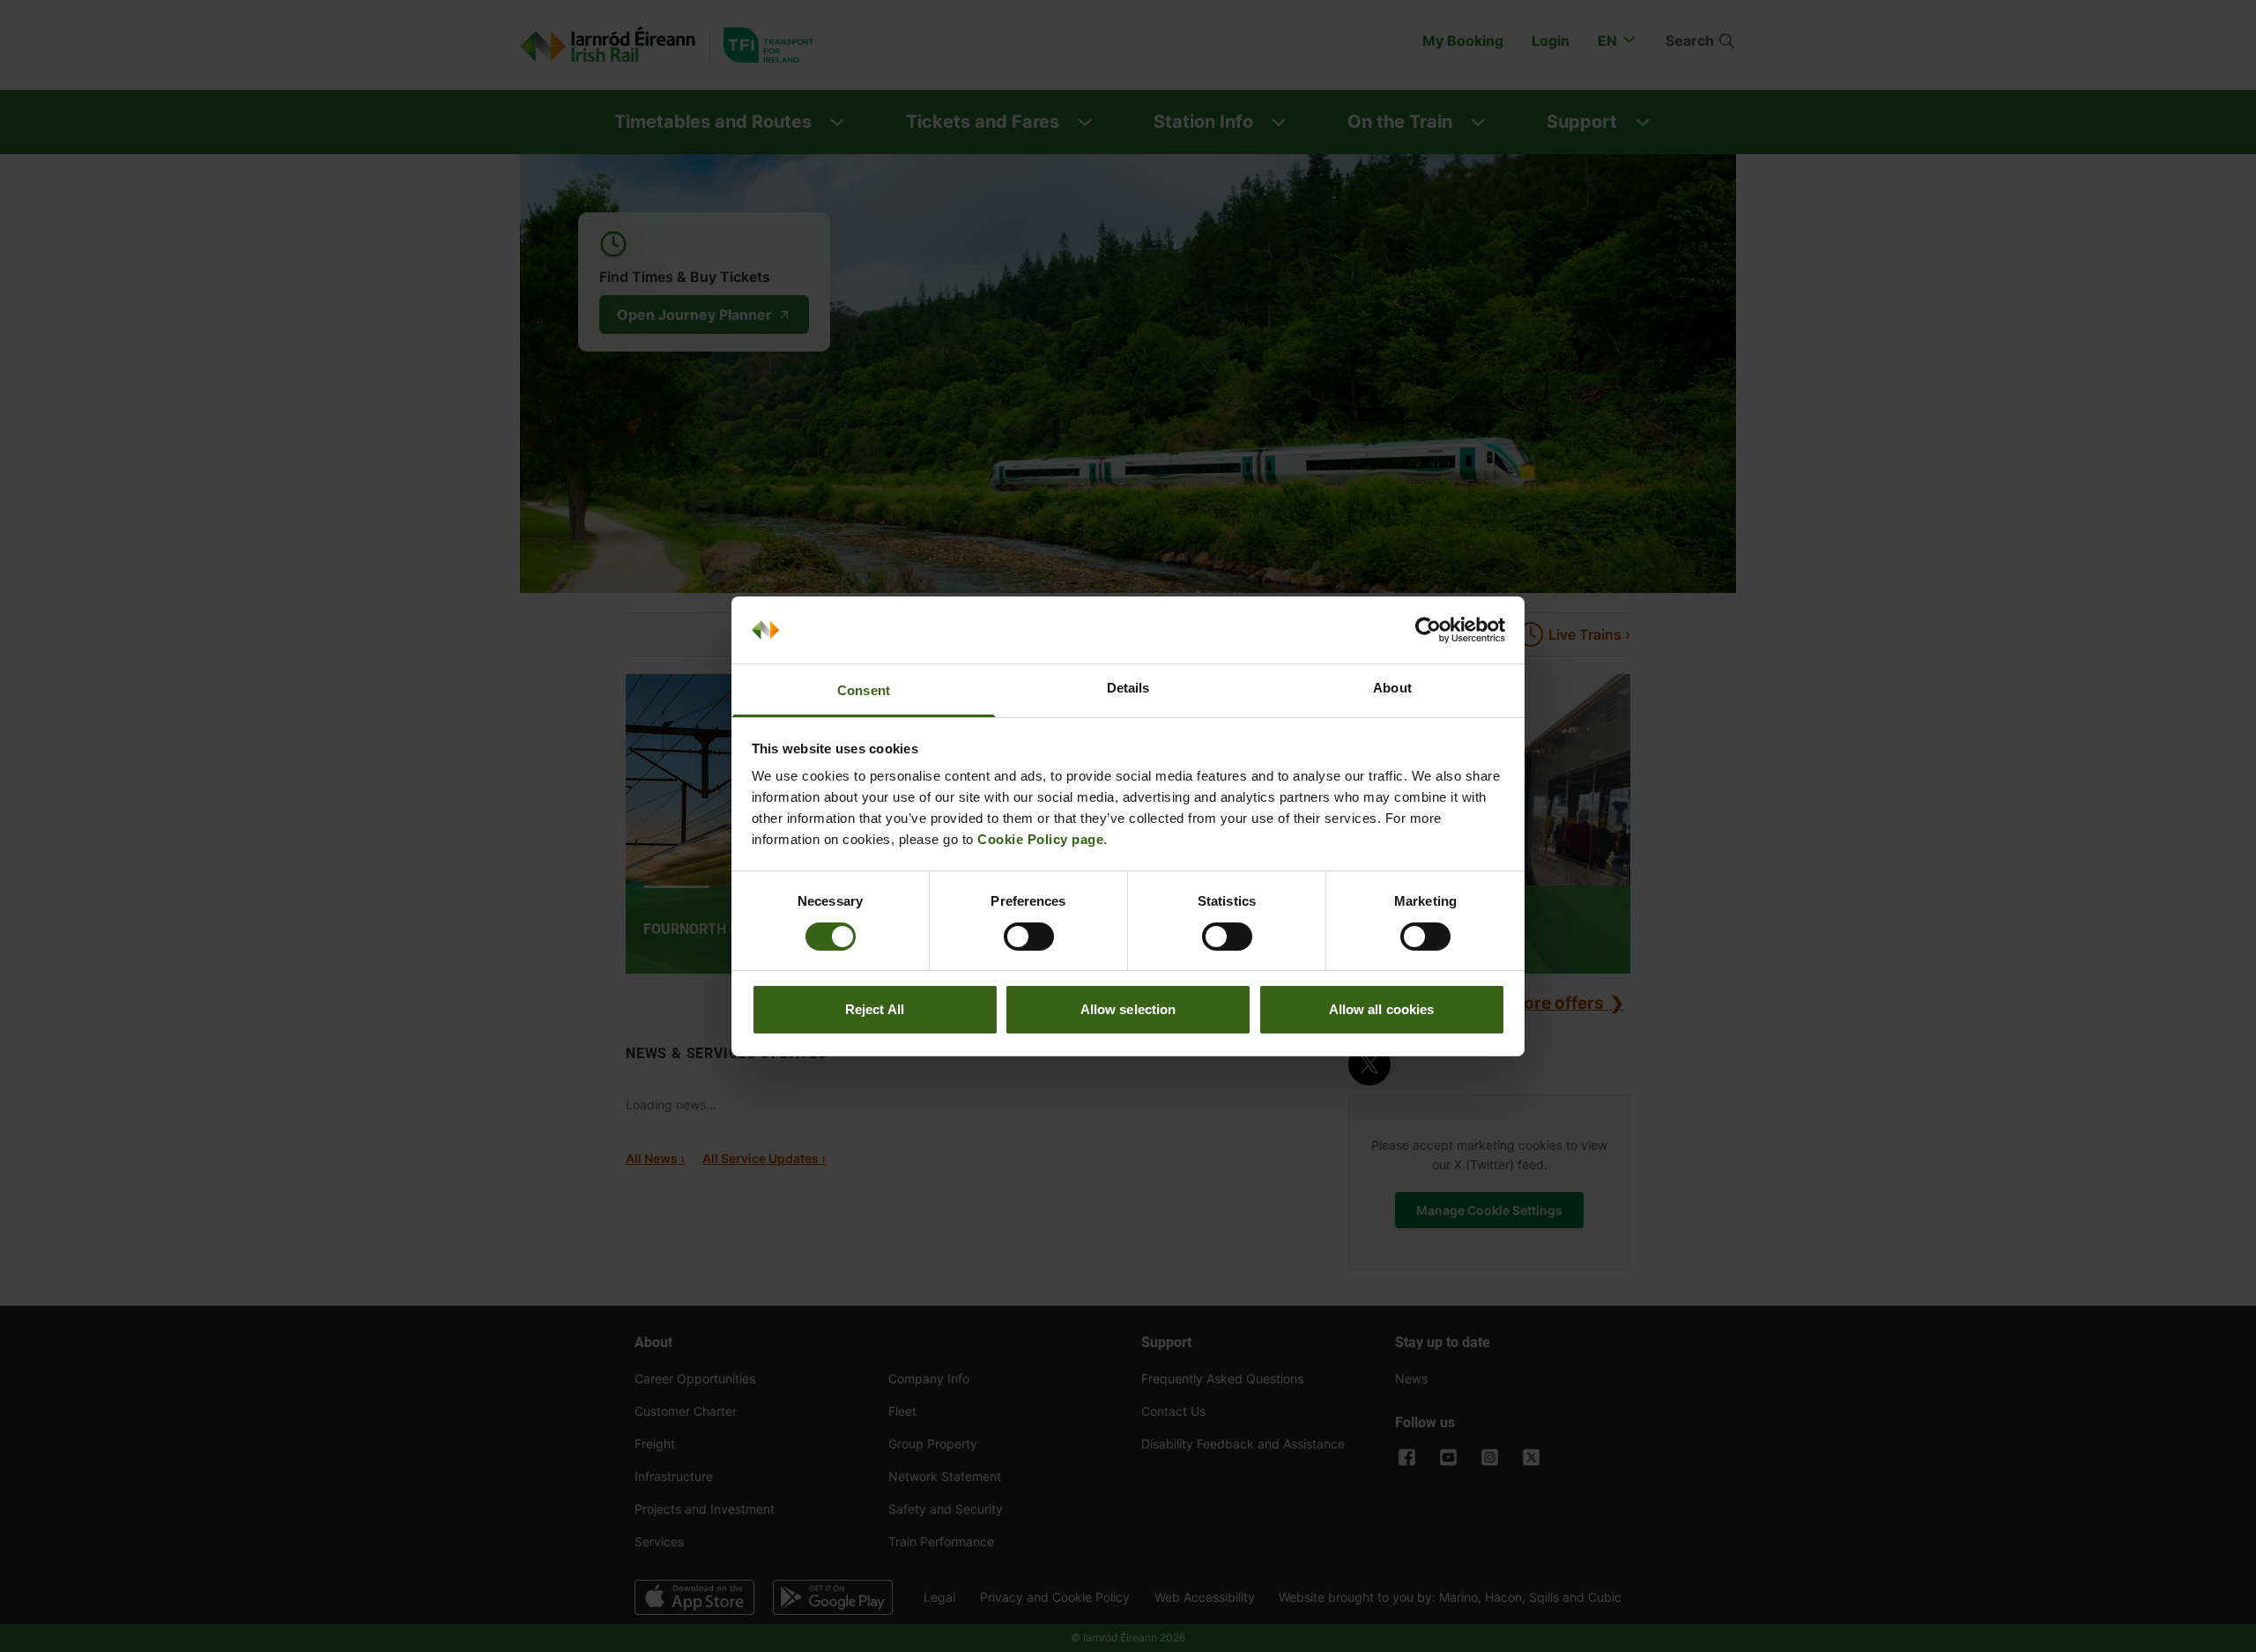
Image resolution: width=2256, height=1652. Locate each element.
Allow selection (1128, 1009)
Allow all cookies (1382, 1009)
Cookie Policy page (1040, 839)
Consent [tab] (864, 690)
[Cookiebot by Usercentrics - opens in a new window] (1428, 630)
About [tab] (1392, 688)
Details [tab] (1128, 688)
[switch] (1029, 937)
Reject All (875, 1009)
